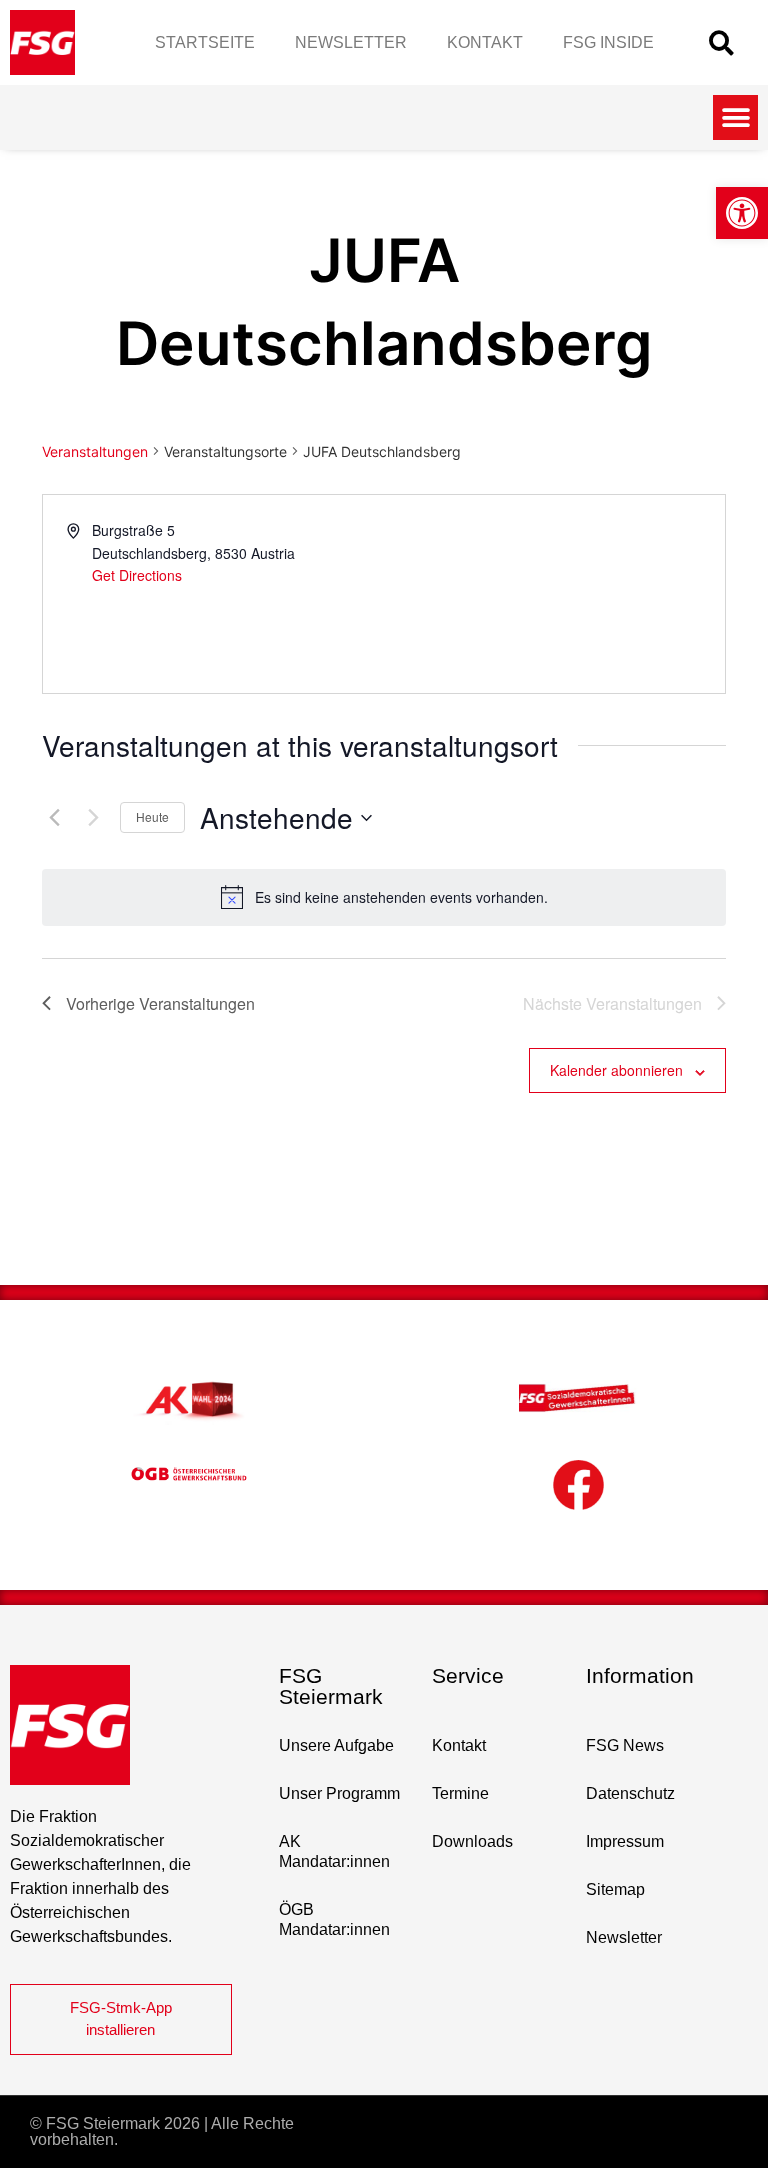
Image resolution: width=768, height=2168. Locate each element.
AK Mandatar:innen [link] (334, 1851)
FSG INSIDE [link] (608, 42)
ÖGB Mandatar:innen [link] (334, 1919)
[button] (721, 42)
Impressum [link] (625, 1841)
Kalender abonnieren (616, 1070)
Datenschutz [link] (630, 1793)
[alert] (384, 897)
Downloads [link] (472, 1841)
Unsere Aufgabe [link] (336, 1745)
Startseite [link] (205, 42)
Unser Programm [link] (339, 1793)
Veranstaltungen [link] (95, 451)
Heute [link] (152, 816)
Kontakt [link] (485, 42)
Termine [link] (460, 1793)
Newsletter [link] (351, 42)
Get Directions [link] (137, 575)
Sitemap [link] (615, 1889)
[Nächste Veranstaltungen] (93, 818)
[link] (742, 213)
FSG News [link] (625, 1745)
